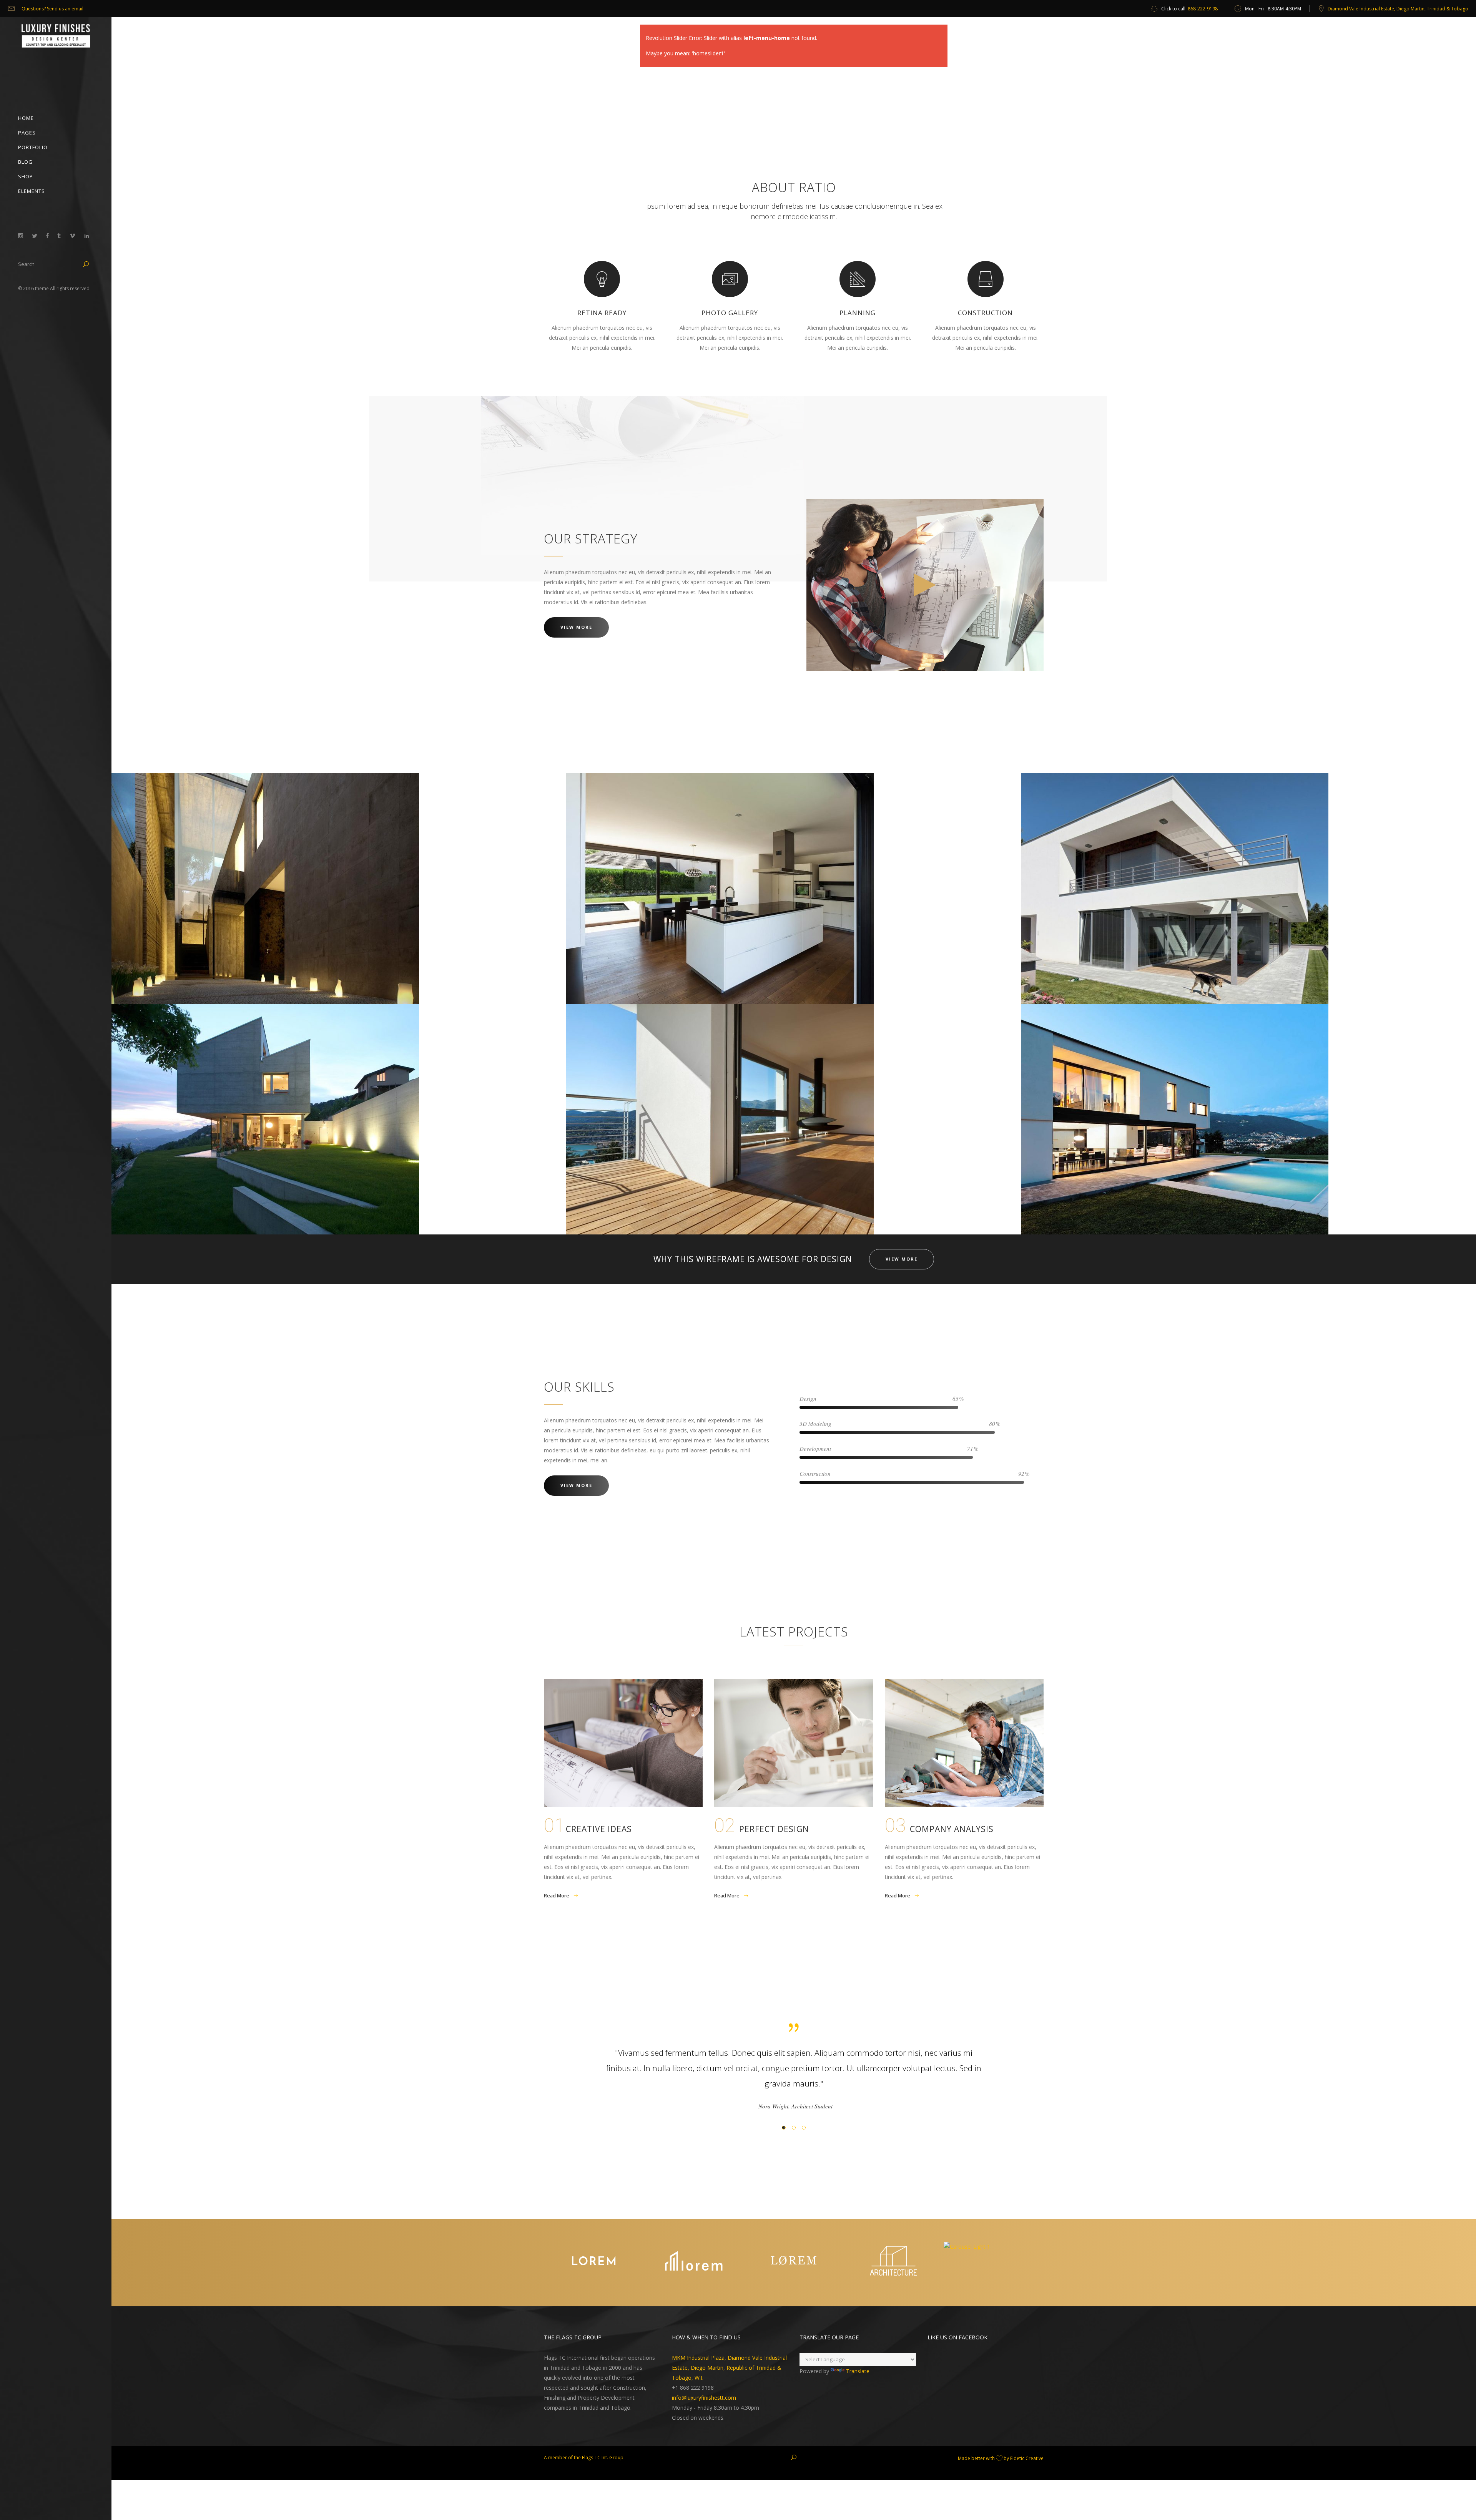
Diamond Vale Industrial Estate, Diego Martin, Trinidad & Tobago (1398, 9)
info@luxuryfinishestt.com (704, 2382)
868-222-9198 (1203, 9)
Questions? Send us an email (52, 9)
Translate (858, 2356)
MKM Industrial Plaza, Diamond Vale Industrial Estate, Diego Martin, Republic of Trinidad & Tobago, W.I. (729, 2352)
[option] (794, 2070)
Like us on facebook (957, 2322)
